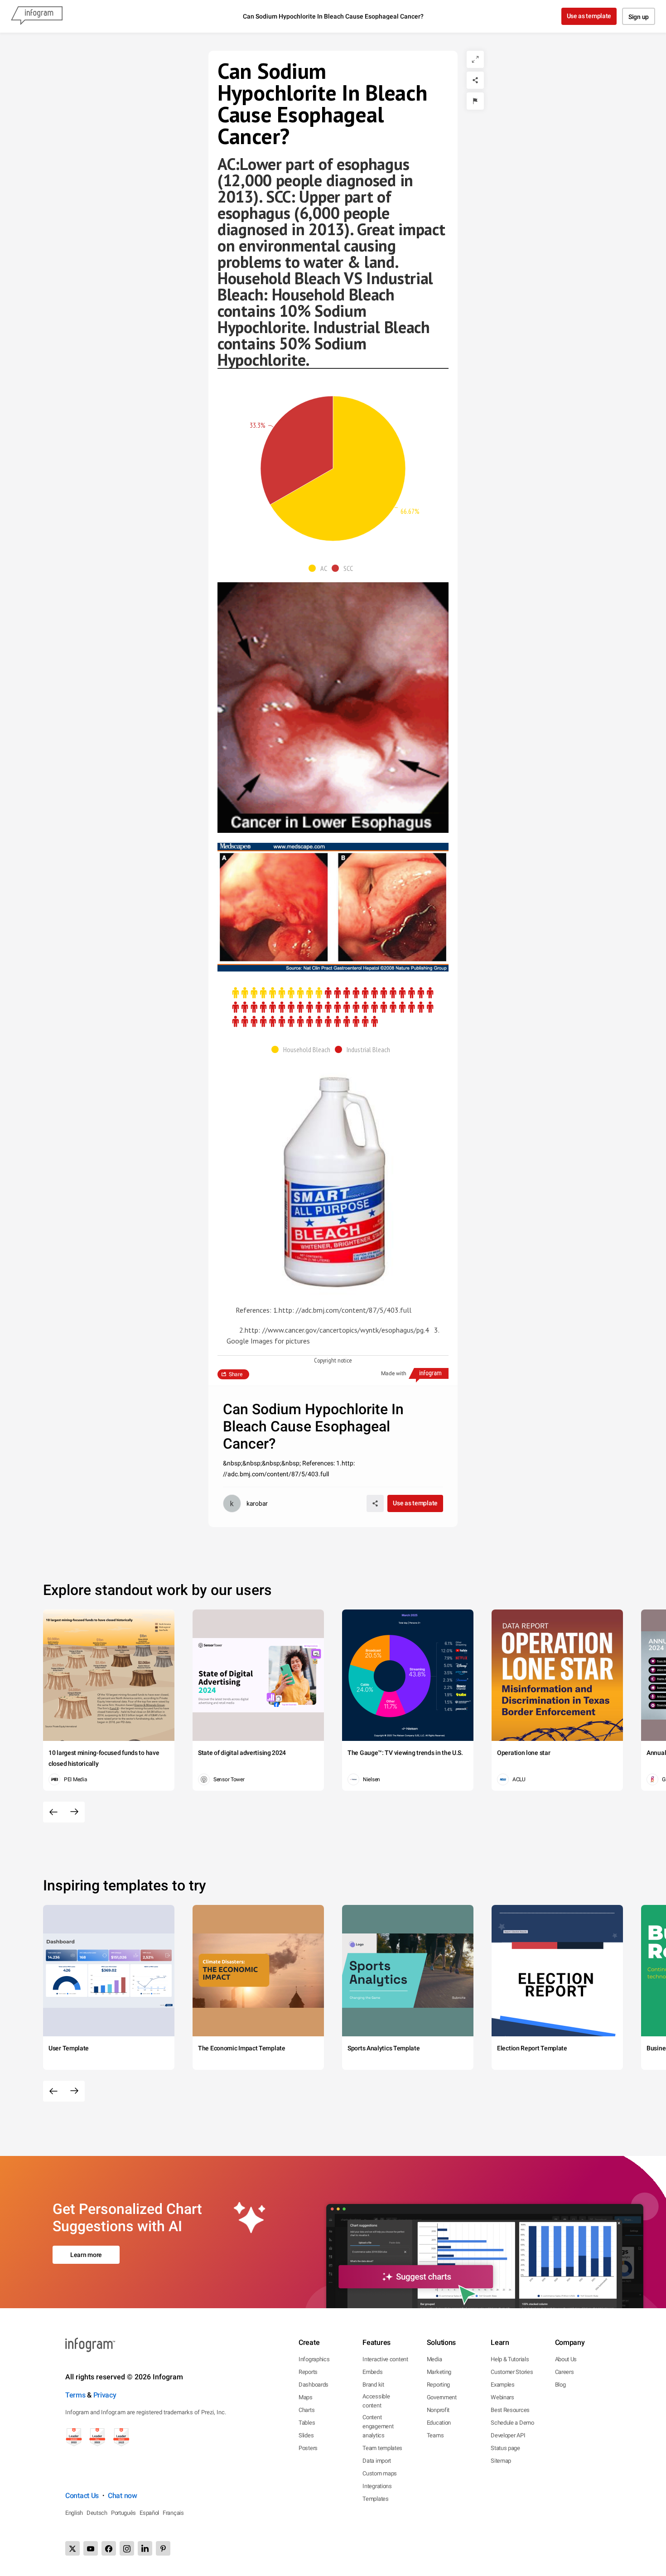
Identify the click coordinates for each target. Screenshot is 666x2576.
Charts (306, 2410)
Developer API (508, 2435)
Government (442, 2397)
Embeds (372, 2372)
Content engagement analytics (378, 2426)
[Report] (475, 101)
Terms (75, 2395)
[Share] (475, 80)
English (74, 2513)
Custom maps (380, 2473)
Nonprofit (438, 2410)
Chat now (123, 2496)
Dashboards (314, 2385)
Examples (503, 2385)
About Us (566, 2359)
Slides (306, 2435)
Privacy (105, 2395)
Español (149, 2513)
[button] (320, 568)
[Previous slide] (53, 1812)
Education (439, 2423)
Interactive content (385, 2359)
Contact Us (82, 2496)
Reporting (438, 2385)
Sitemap (501, 2461)
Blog (560, 2385)
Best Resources (510, 2410)
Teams (435, 2435)
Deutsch (97, 2513)
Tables (307, 2423)
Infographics (314, 2359)
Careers (565, 2372)
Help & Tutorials (510, 2359)
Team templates (382, 2448)
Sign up (639, 17)
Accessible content (376, 2401)
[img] (338, 469)
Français (173, 2513)
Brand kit (373, 2385)
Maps (306, 2397)
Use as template (589, 16)
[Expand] (475, 59)
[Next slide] (74, 1812)
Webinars (502, 2397)
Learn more (86, 2255)
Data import (377, 2461)
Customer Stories (512, 2372)
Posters (308, 2448)
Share (236, 1374)
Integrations (377, 2486)
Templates (375, 2499)
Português (123, 2513)
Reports (308, 2372)
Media (434, 2359)
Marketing (439, 2372)
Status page (505, 2448)
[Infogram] (37, 16)
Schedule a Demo (512, 2423)
